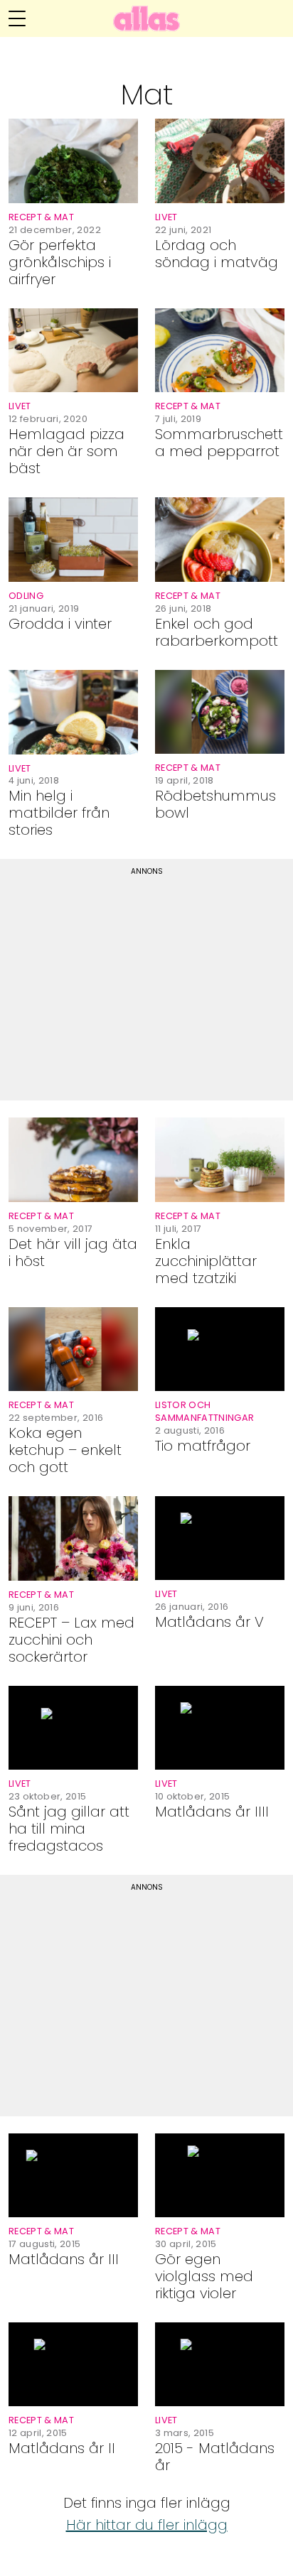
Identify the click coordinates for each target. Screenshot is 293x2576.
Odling (26, 596)
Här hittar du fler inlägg (147, 2525)
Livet (166, 217)
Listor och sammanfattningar (205, 1411)
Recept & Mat (41, 217)
